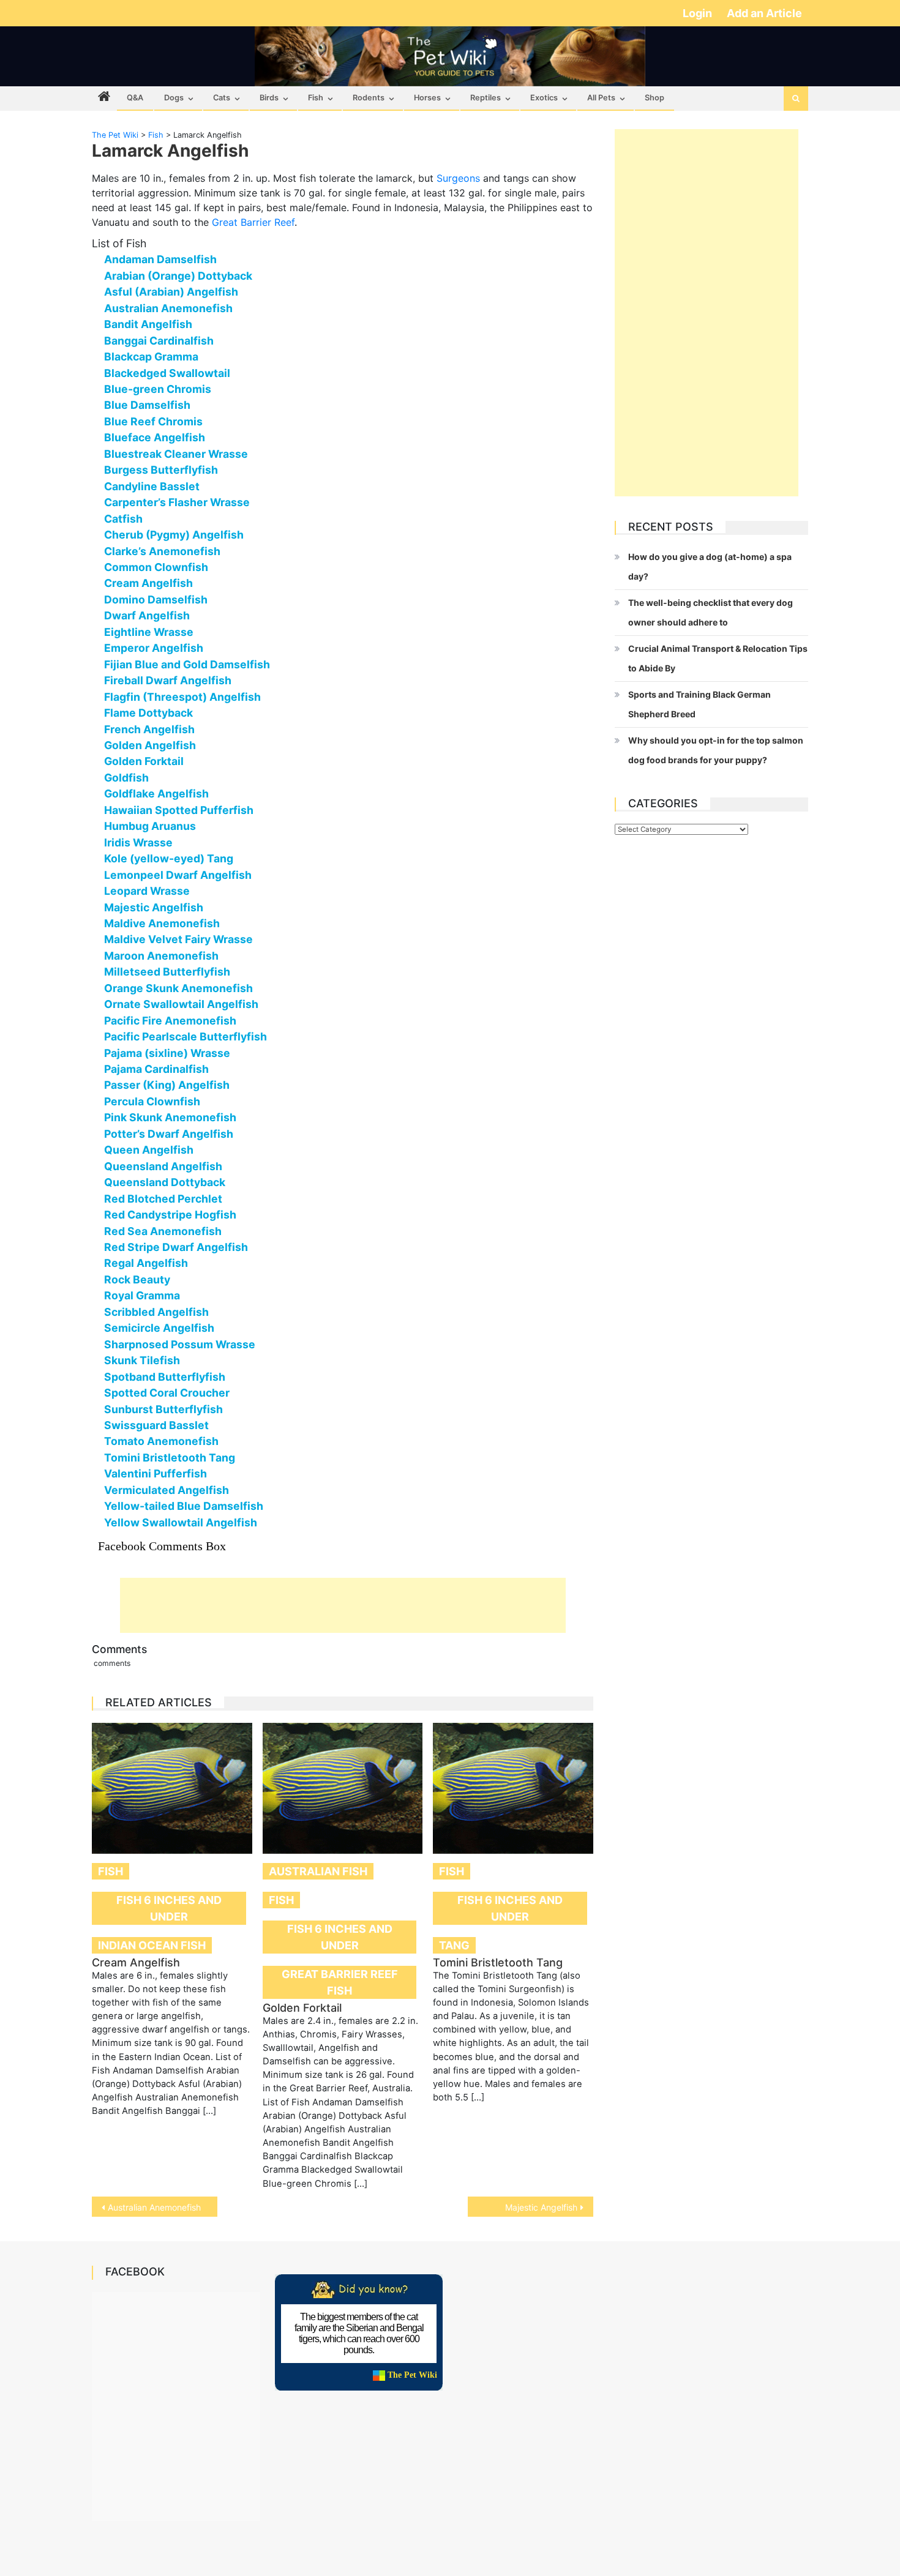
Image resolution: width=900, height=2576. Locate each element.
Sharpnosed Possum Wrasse (180, 1344)
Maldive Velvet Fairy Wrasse (178, 939)
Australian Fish (318, 1871)
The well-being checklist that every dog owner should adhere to (711, 612)
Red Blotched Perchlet (163, 1199)
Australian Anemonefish (168, 308)
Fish (316, 98)
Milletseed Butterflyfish (167, 972)
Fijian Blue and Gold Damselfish (187, 664)
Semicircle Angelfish (159, 1328)
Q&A (135, 98)
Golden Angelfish (150, 745)
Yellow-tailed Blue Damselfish (184, 1506)
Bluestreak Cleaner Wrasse (176, 454)
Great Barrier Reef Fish (340, 1982)
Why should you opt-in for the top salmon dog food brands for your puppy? (716, 750)
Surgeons (458, 178)
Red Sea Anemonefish (163, 1231)
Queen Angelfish (149, 1150)
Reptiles (486, 98)
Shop (654, 98)
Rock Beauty (137, 1279)
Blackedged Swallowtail (167, 373)
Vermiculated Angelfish (167, 1490)
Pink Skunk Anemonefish (170, 1117)
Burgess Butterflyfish (161, 470)
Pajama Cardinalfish (156, 1069)
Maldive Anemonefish (162, 923)
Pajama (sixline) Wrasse (167, 1053)
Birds (269, 98)
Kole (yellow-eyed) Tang (169, 858)
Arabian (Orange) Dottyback (178, 276)
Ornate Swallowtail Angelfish (181, 1004)
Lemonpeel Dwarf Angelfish (178, 875)
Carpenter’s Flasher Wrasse (177, 502)
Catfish (123, 519)
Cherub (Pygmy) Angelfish (174, 535)
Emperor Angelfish (154, 648)
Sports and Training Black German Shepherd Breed (699, 704)
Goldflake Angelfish (156, 793)
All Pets (601, 98)
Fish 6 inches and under (169, 1908)
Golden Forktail (144, 761)
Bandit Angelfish (148, 324)
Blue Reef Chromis (153, 421)
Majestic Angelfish (154, 907)
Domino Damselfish (156, 599)
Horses (427, 98)
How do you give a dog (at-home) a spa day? (710, 566)
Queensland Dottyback (165, 1182)
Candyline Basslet (152, 486)
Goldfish (126, 778)
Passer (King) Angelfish (167, 1085)
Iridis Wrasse (138, 842)
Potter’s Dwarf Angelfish (169, 1134)
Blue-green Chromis (158, 389)
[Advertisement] (343, 1605)
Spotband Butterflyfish (165, 1377)
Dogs (174, 98)
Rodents (369, 98)
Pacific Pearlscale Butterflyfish (186, 1036)
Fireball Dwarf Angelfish (168, 680)
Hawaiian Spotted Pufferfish (179, 810)
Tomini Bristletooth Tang (170, 1458)
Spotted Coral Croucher (167, 1393)
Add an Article (764, 13)
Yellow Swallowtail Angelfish (181, 1522)
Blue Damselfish (147, 405)
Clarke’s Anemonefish (162, 551)
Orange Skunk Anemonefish (178, 988)
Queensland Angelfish (163, 1166)
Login (699, 13)
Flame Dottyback (148, 713)
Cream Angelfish (148, 583)
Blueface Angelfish (155, 437)
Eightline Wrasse (149, 632)
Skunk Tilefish (142, 1360)
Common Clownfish (156, 567)
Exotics (544, 98)
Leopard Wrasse (147, 891)
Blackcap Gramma (151, 357)
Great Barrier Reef (253, 222)
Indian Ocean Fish (152, 1945)
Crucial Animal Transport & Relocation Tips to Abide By (718, 658)
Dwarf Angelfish (147, 615)
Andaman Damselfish (160, 259)
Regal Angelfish (146, 1263)
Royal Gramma (142, 1295)
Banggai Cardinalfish (159, 341)
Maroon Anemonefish (161, 956)
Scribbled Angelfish (156, 1312)
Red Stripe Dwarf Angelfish (176, 1247)
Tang (454, 1945)
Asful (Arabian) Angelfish (171, 292)
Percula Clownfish (152, 1101)
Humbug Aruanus (150, 826)
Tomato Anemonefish (161, 1441)
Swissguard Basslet (156, 1425)
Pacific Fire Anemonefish (170, 1021)
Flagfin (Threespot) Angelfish (182, 697)
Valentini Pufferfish (156, 1473)
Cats (222, 98)
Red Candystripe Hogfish (170, 1215)
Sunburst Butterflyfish (163, 1409)
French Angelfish (149, 729)
